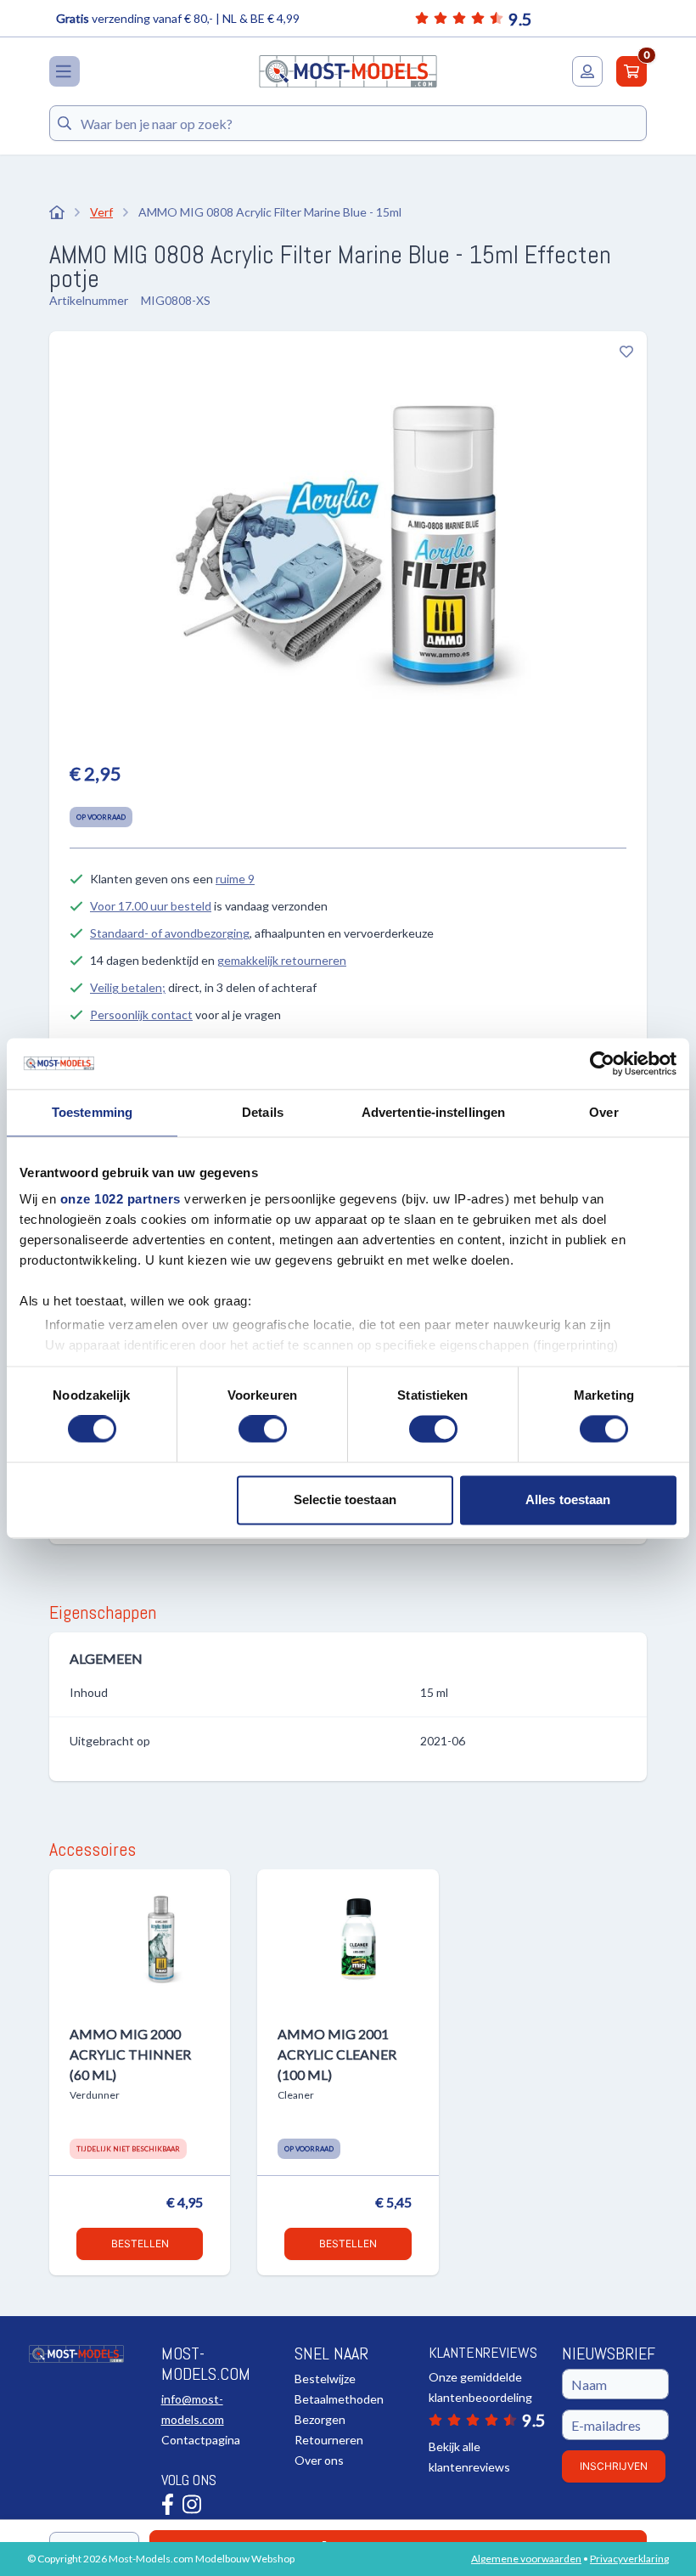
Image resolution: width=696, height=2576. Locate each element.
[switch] (263, 1429)
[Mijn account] (587, 71)
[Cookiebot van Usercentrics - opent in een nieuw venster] (602, 1063)
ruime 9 (235, 879)
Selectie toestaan (345, 1499)
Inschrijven (614, 2466)
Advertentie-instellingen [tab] (433, 1112)
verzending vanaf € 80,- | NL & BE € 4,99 (178, 18)
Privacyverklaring (629, 2559)
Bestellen (140, 2243)
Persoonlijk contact (141, 1015)
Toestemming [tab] (92, 1112)
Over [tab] (603, 1112)
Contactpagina (201, 2440)
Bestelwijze (325, 2379)
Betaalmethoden (339, 2399)
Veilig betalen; (128, 987)
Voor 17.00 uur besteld (151, 906)
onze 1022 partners (121, 1199)
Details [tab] (263, 1112)
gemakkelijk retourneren (282, 960)
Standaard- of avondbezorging (170, 933)
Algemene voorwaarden (526, 2559)
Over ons (319, 2460)
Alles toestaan (568, 1499)
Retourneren (329, 2440)
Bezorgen (320, 2419)
